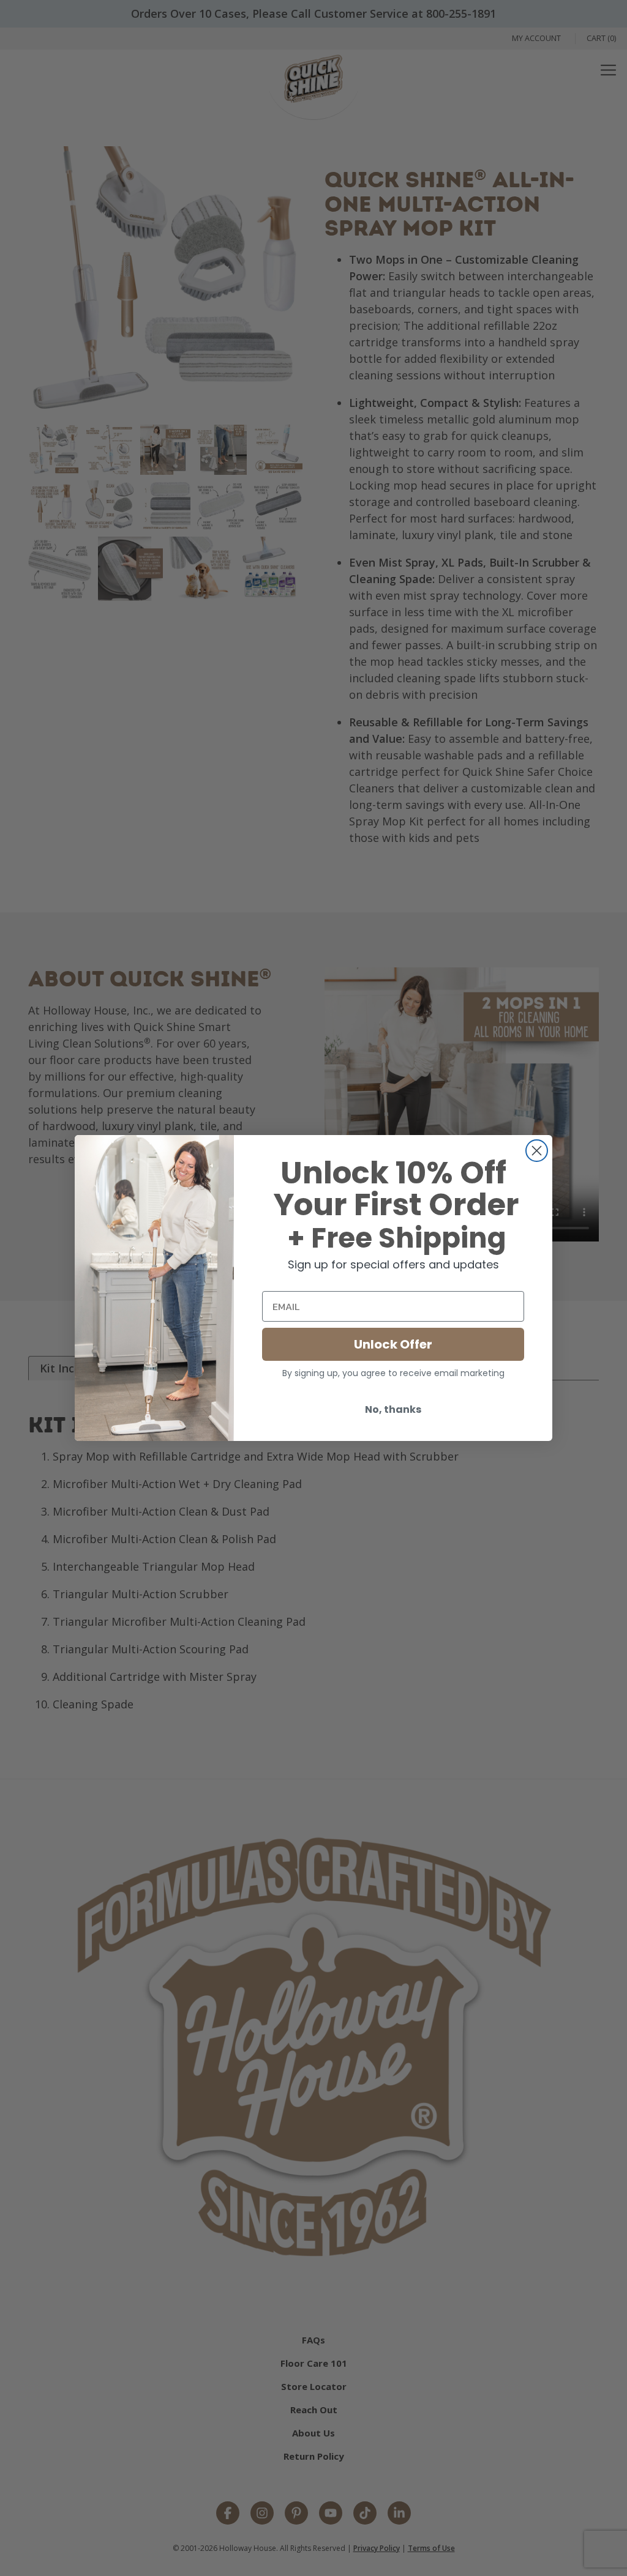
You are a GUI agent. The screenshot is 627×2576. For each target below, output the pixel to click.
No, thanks (393, 1409)
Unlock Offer (393, 1344)
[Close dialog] (537, 1151)
